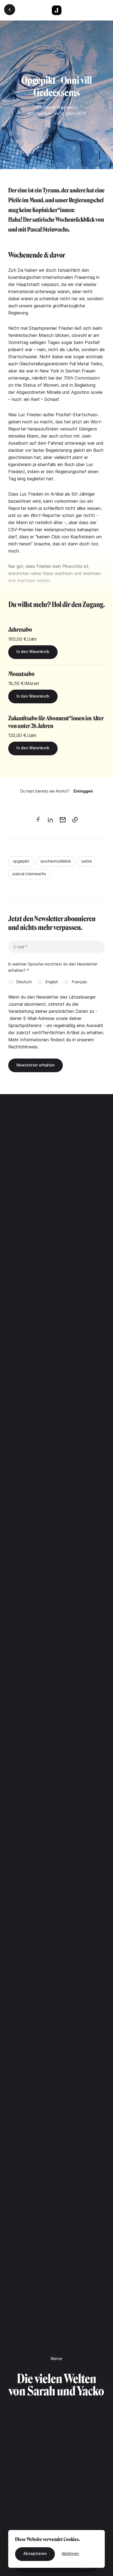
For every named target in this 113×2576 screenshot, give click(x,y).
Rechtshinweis (23, 1047)
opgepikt (21, 861)
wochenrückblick (56, 861)
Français (79, 982)
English (52, 982)
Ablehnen (70, 2553)
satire (87, 861)
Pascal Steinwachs (61, 107)
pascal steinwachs (29, 874)
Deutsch (24, 982)
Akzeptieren (35, 2553)
